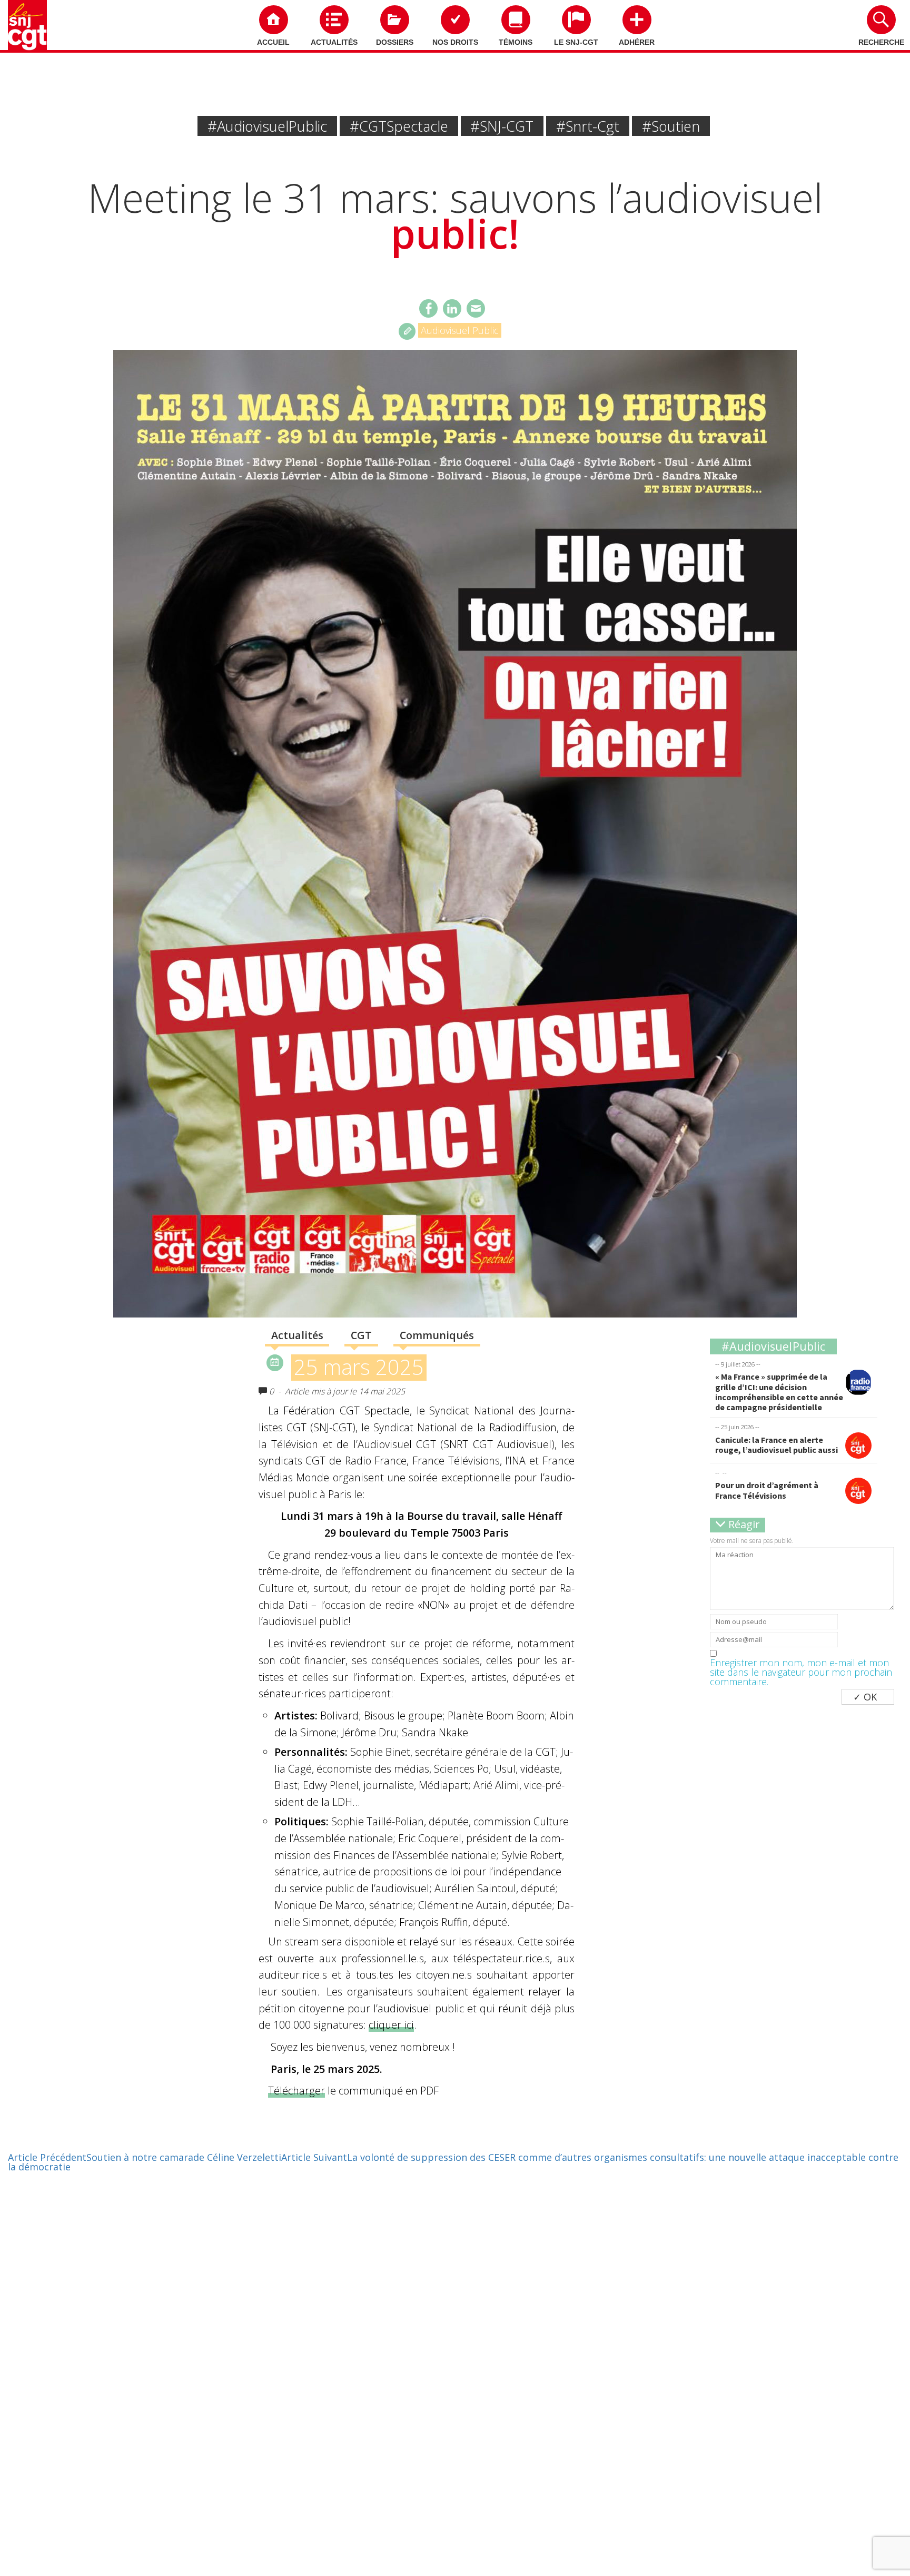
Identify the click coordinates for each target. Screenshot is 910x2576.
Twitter (452, 308)
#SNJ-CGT (502, 126)
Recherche (881, 42)
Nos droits (455, 42)
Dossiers (395, 42)
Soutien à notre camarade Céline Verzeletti (145, 2157)
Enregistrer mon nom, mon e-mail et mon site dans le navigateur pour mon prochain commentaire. (801, 1672)
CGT (361, 1335)
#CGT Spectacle (399, 126)
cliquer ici (391, 2025)
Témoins (516, 42)
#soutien (671, 126)
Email (476, 308)
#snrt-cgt (588, 126)
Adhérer (637, 42)
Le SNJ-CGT (576, 42)
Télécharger (296, 2091)
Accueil (273, 42)
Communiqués (437, 1335)
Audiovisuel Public (460, 330)
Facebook (428, 308)
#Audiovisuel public (267, 126)
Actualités (334, 42)
